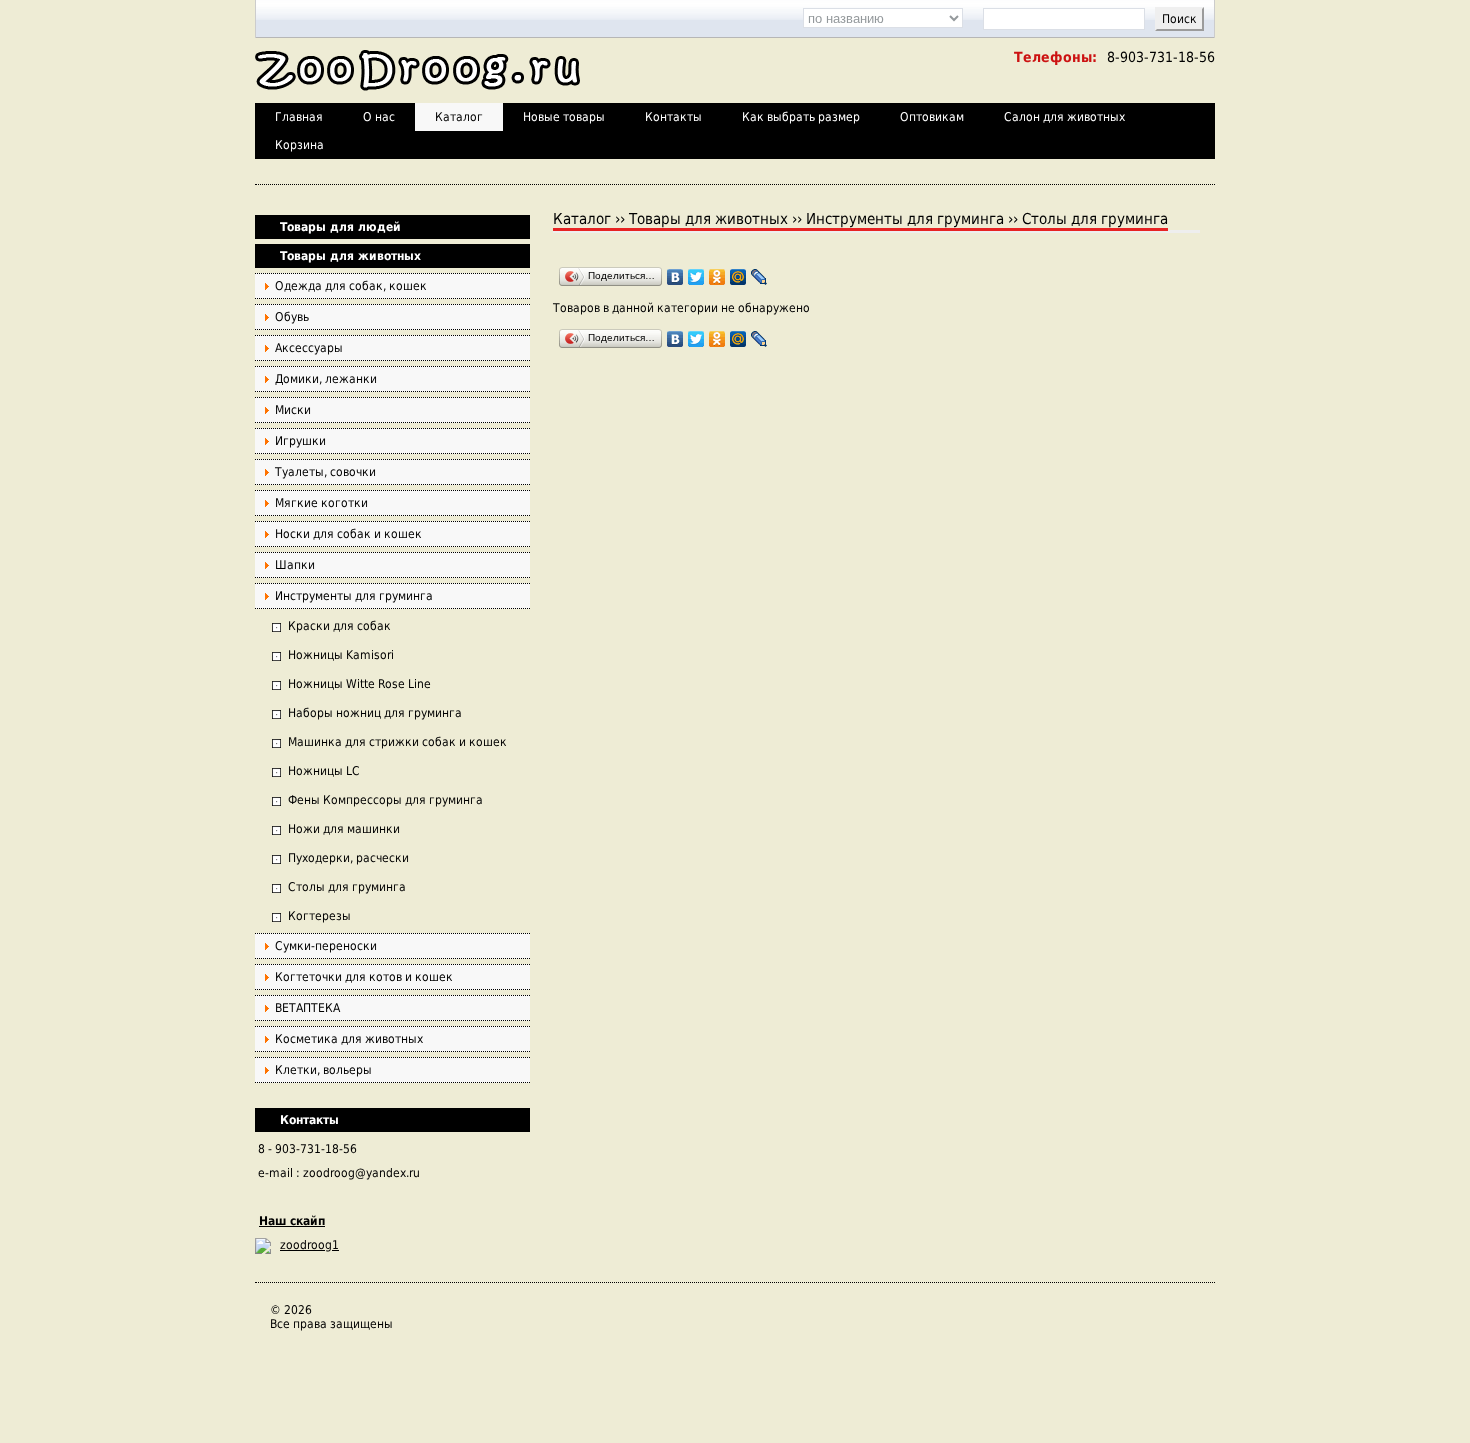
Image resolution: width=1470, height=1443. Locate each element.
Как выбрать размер (801, 117)
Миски (293, 410)
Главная (299, 117)
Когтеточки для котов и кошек (364, 977)
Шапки (295, 565)
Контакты (673, 117)
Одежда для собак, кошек (351, 286)
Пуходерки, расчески (348, 858)
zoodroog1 (309, 1245)
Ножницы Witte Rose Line (359, 684)
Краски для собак (339, 626)
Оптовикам (932, 117)
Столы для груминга (347, 887)
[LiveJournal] (759, 277)
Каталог (459, 117)
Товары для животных (350, 256)
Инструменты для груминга (354, 596)
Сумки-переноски (326, 946)
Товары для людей (340, 227)
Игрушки (300, 441)
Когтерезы (319, 916)
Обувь (292, 317)
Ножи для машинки (344, 829)
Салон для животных (1064, 117)
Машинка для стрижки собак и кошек (397, 742)
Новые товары (564, 117)
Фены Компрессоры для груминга (385, 800)
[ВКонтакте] (675, 277)
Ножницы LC (324, 771)
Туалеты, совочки (325, 472)
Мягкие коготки (321, 503)
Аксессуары (309, 348)
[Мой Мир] (738, 277)
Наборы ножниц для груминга (375, 713)
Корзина (299, 145)
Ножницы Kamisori (341, 655)
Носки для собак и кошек (348, 534)
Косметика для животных (349, 1039)
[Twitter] (696, 277)
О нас (379, 117)
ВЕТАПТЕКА (307, 1008)
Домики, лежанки (326, 379)
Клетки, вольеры (323, 1070)
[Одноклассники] (717, 277)
